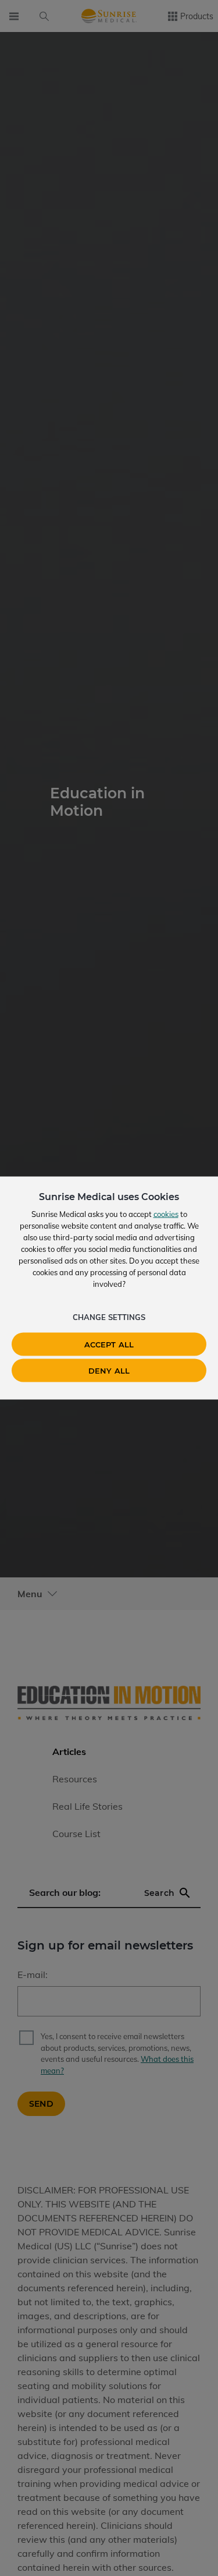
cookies (166, 1214)
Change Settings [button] (109, 1317)
